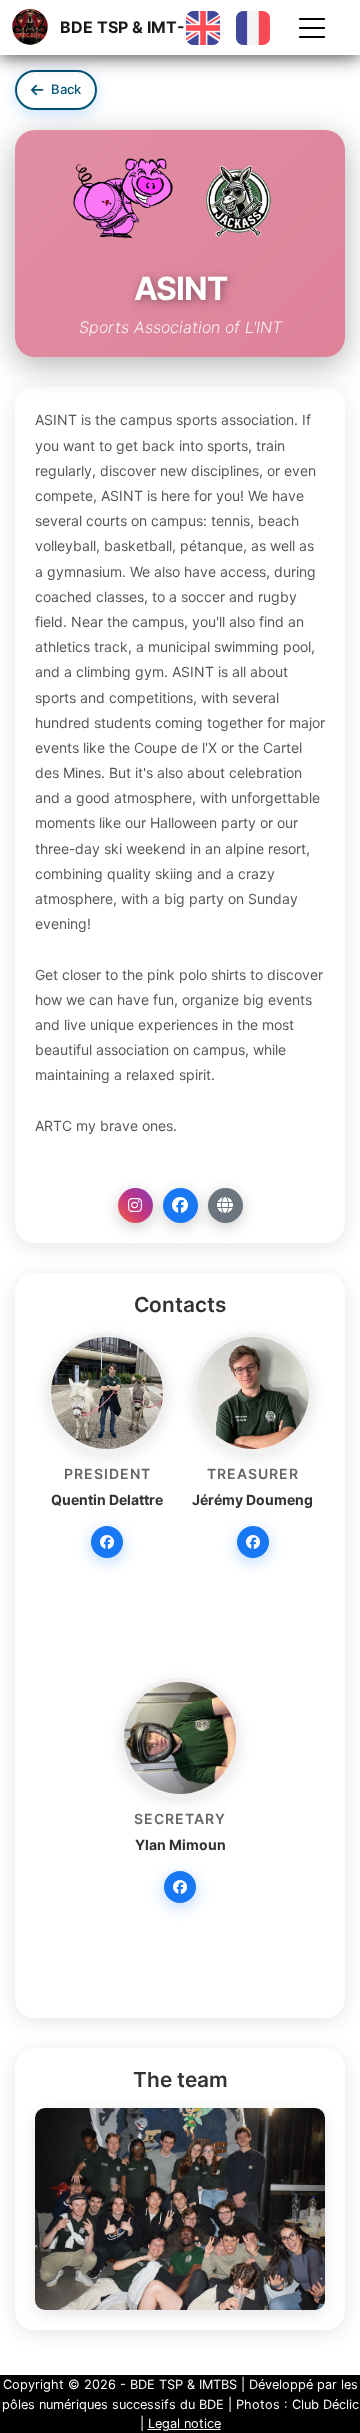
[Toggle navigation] (312, 28)
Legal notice (184, 2423)
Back (66, 89)
